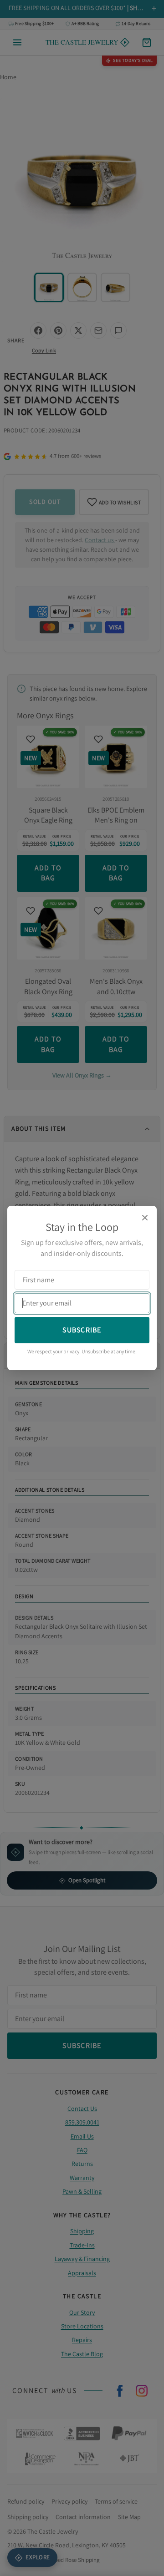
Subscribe (82, 1330)
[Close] (145, 1218)
